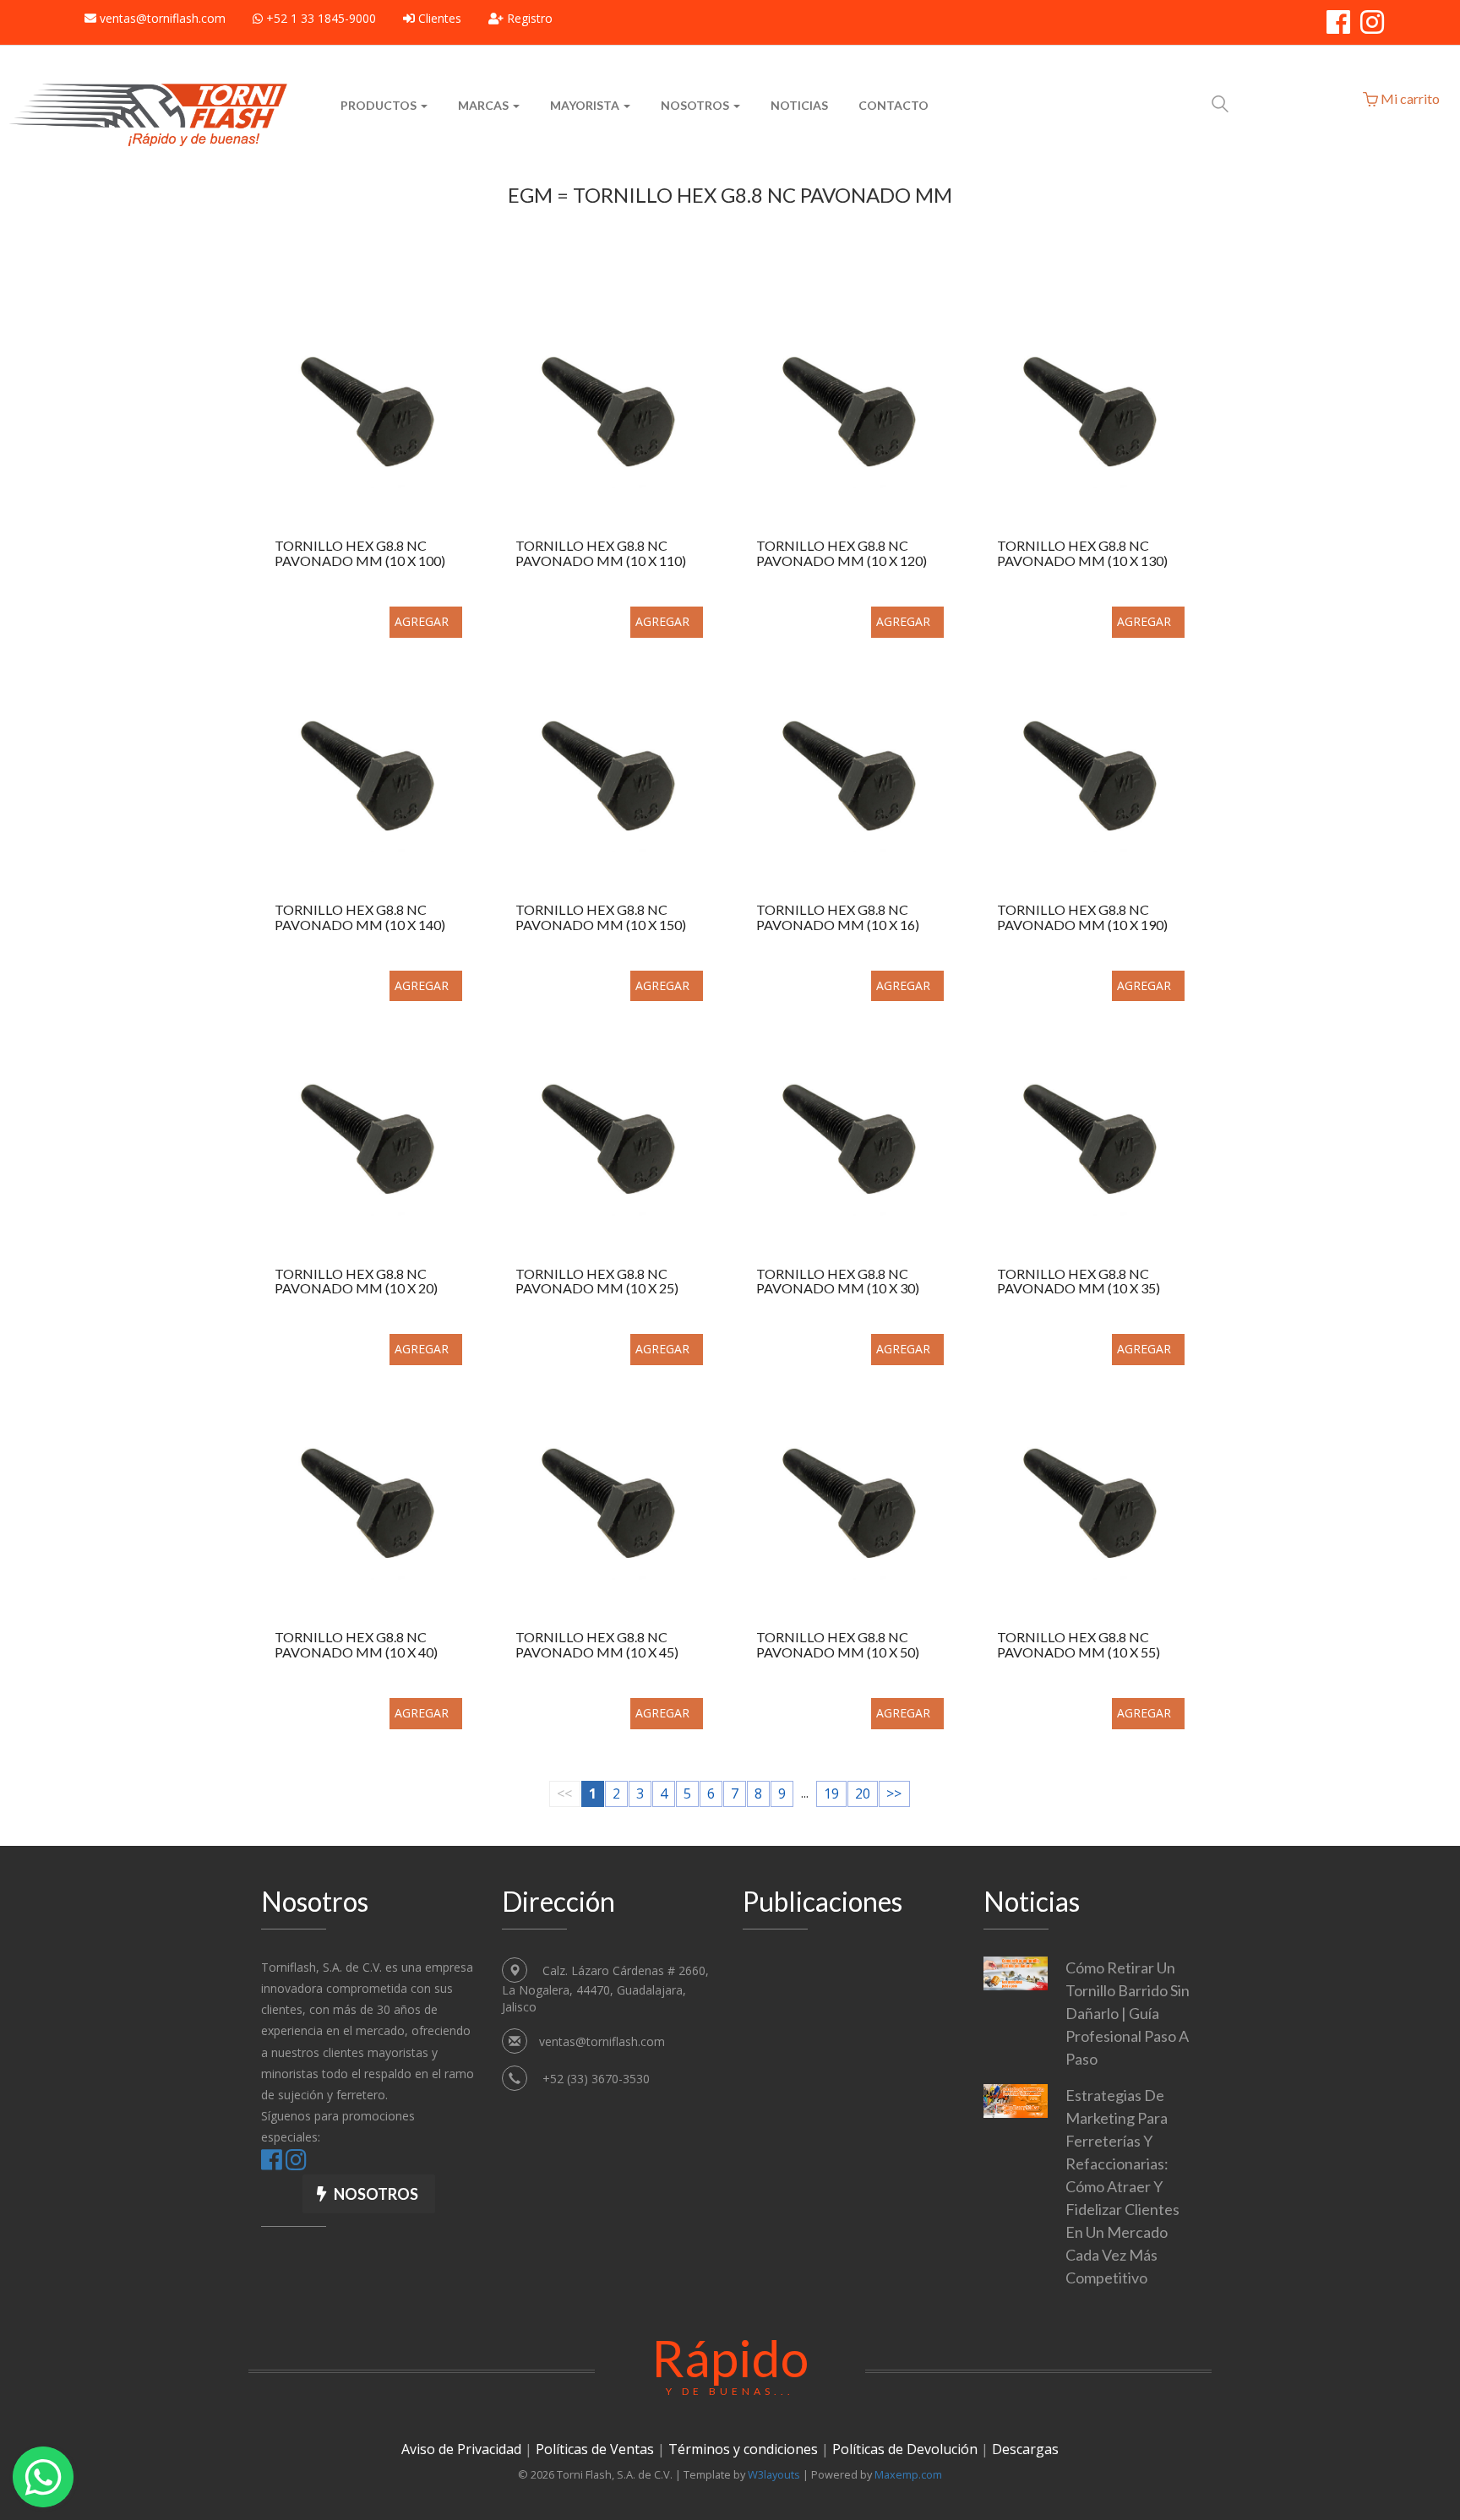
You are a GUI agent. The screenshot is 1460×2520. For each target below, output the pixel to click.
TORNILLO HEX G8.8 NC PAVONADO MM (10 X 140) (360, 917)
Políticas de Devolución (905, 2449)
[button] (369, 2194)
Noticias (799, 105)
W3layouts (774, 2474)
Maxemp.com (908, 2474)
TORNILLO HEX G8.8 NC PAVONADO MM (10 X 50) (838, 1645)
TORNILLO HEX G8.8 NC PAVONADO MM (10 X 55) (1079, 1645)
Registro (528, 18)
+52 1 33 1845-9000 (319, 18)
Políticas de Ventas (595, 2449)
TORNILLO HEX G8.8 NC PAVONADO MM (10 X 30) (838, 1282)
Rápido (730, 2362)
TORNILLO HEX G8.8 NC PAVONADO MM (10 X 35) (1079, 1282)
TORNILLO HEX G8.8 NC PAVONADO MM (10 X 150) (601, 917)
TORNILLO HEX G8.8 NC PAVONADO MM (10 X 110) (601, 553)
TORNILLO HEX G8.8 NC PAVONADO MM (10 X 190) (1082, 917)
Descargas (1025, 2449)
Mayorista (586, 105)
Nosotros (696, 105)
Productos (380, 105)
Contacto (893, 105)
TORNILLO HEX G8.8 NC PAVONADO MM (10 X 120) (842, 553)
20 (863, 1793)
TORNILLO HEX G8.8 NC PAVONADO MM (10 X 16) (838, 917)
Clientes (438, 18)
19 (831, 1793)
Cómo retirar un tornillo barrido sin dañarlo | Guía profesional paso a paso (1128, 2013)
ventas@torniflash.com (163, 18)
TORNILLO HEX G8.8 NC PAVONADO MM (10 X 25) (597, 1282)
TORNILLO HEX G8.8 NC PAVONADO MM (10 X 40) (356, 1645)
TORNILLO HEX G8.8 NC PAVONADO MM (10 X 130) (1082, 553)
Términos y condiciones (743, 2449)
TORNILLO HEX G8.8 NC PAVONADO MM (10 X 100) (360, 553)
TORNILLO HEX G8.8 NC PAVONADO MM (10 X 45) (597, 1645)
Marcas (485, 105)
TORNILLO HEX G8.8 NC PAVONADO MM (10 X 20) (356, 1282)
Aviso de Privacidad (461, 2449)
